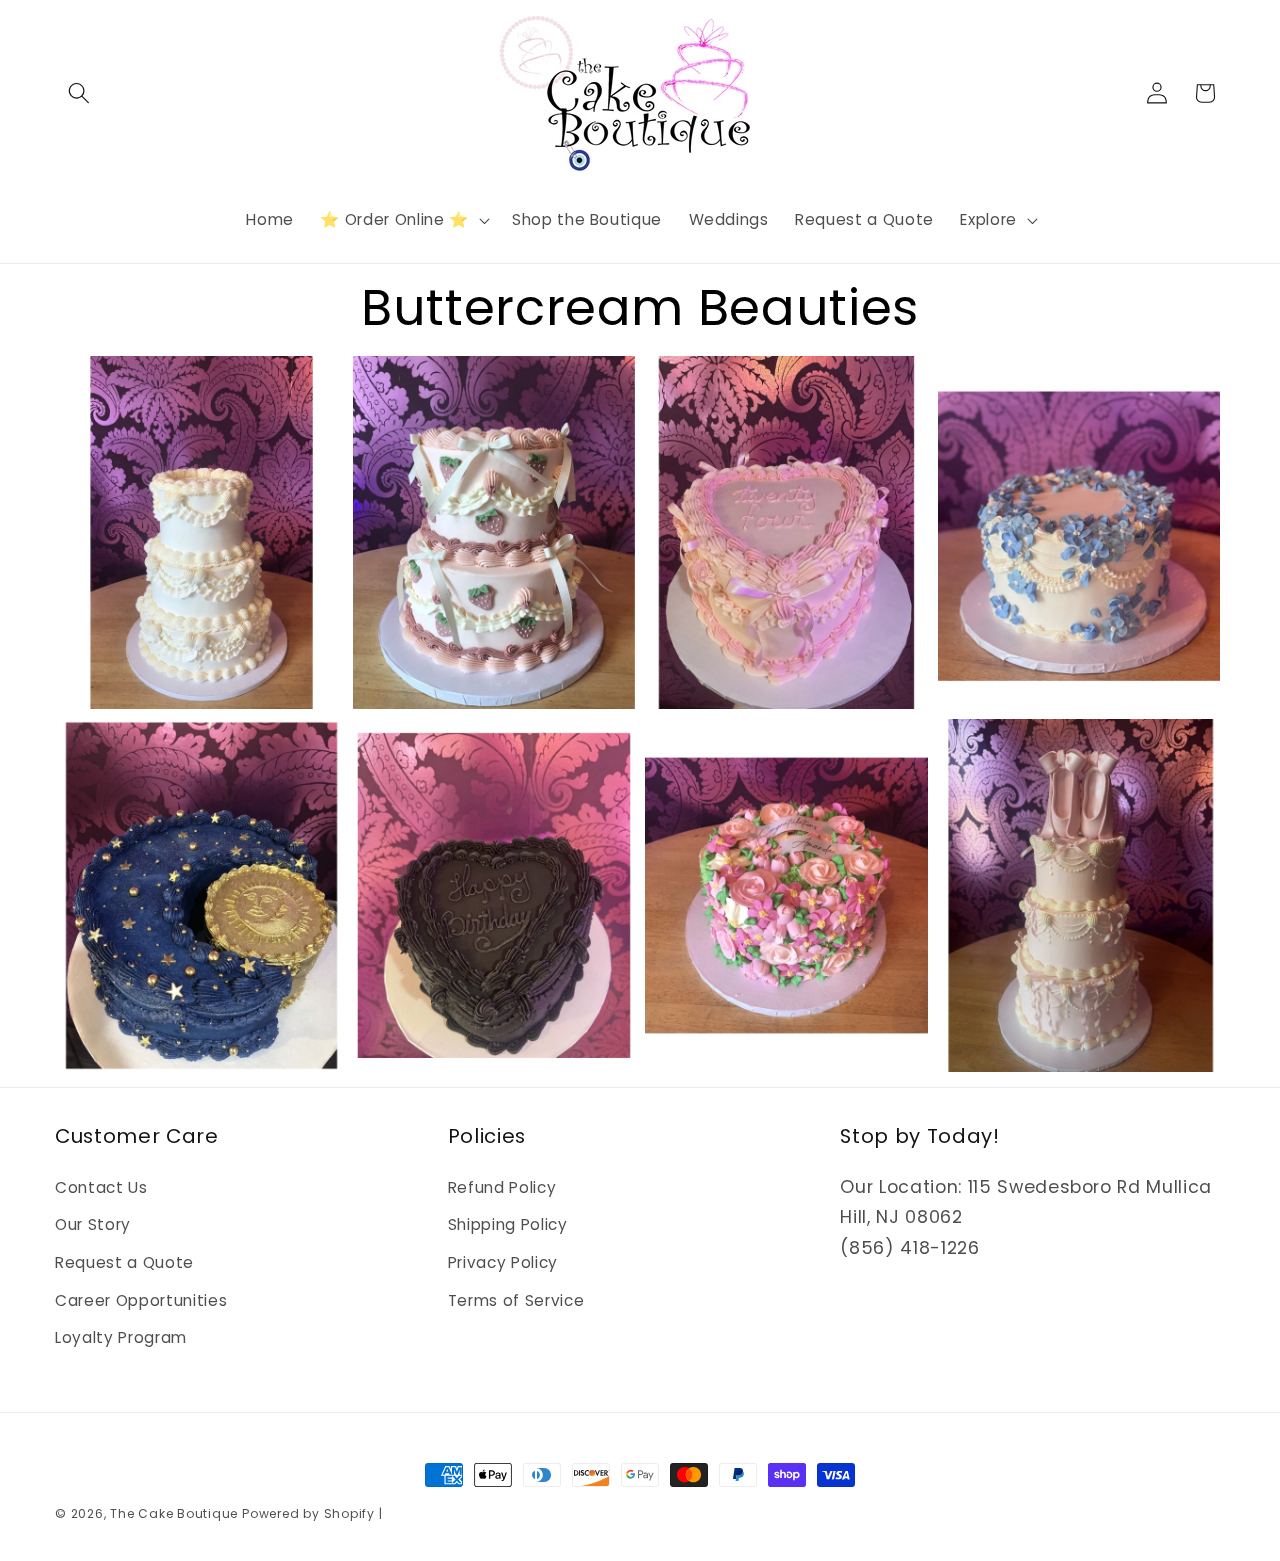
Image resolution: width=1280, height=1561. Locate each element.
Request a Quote (124, 1262)
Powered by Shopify (308, 1513)
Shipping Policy (508, 1224)
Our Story (93, 1224)
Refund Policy (502, 1187)
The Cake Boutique (176, 1513)
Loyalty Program (121, 1337)
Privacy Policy (503, 1262)
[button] (79, 93)
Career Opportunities (141, 1300)
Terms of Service (516, 1300)
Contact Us (101, 1187)
